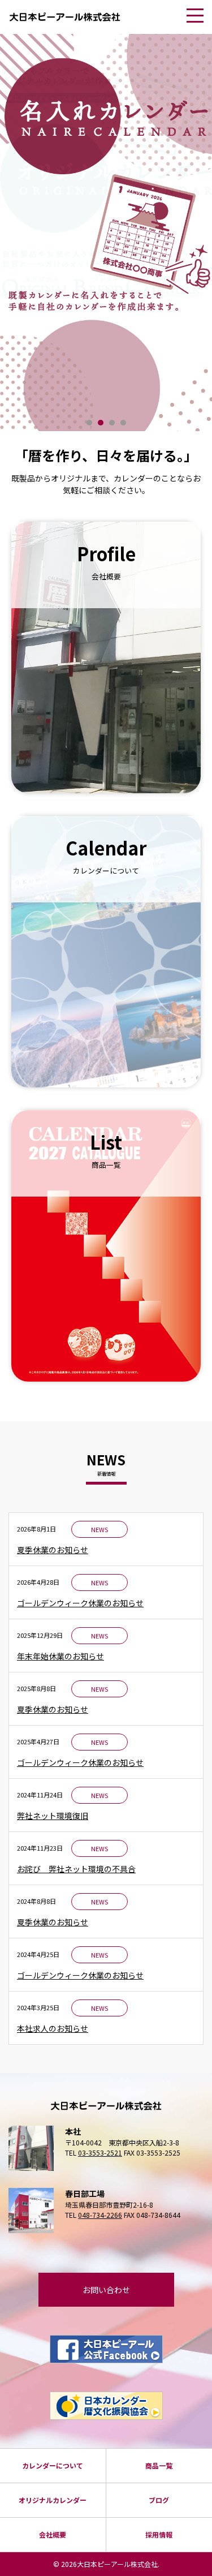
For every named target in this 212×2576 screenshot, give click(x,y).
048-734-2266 (100, 2215)
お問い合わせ (106, 2290)
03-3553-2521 (100, 2153)
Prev (19, 237)
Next (193, 237)
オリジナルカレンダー (53, 2500)
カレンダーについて (53, 2465)
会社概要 (53, 2534)
